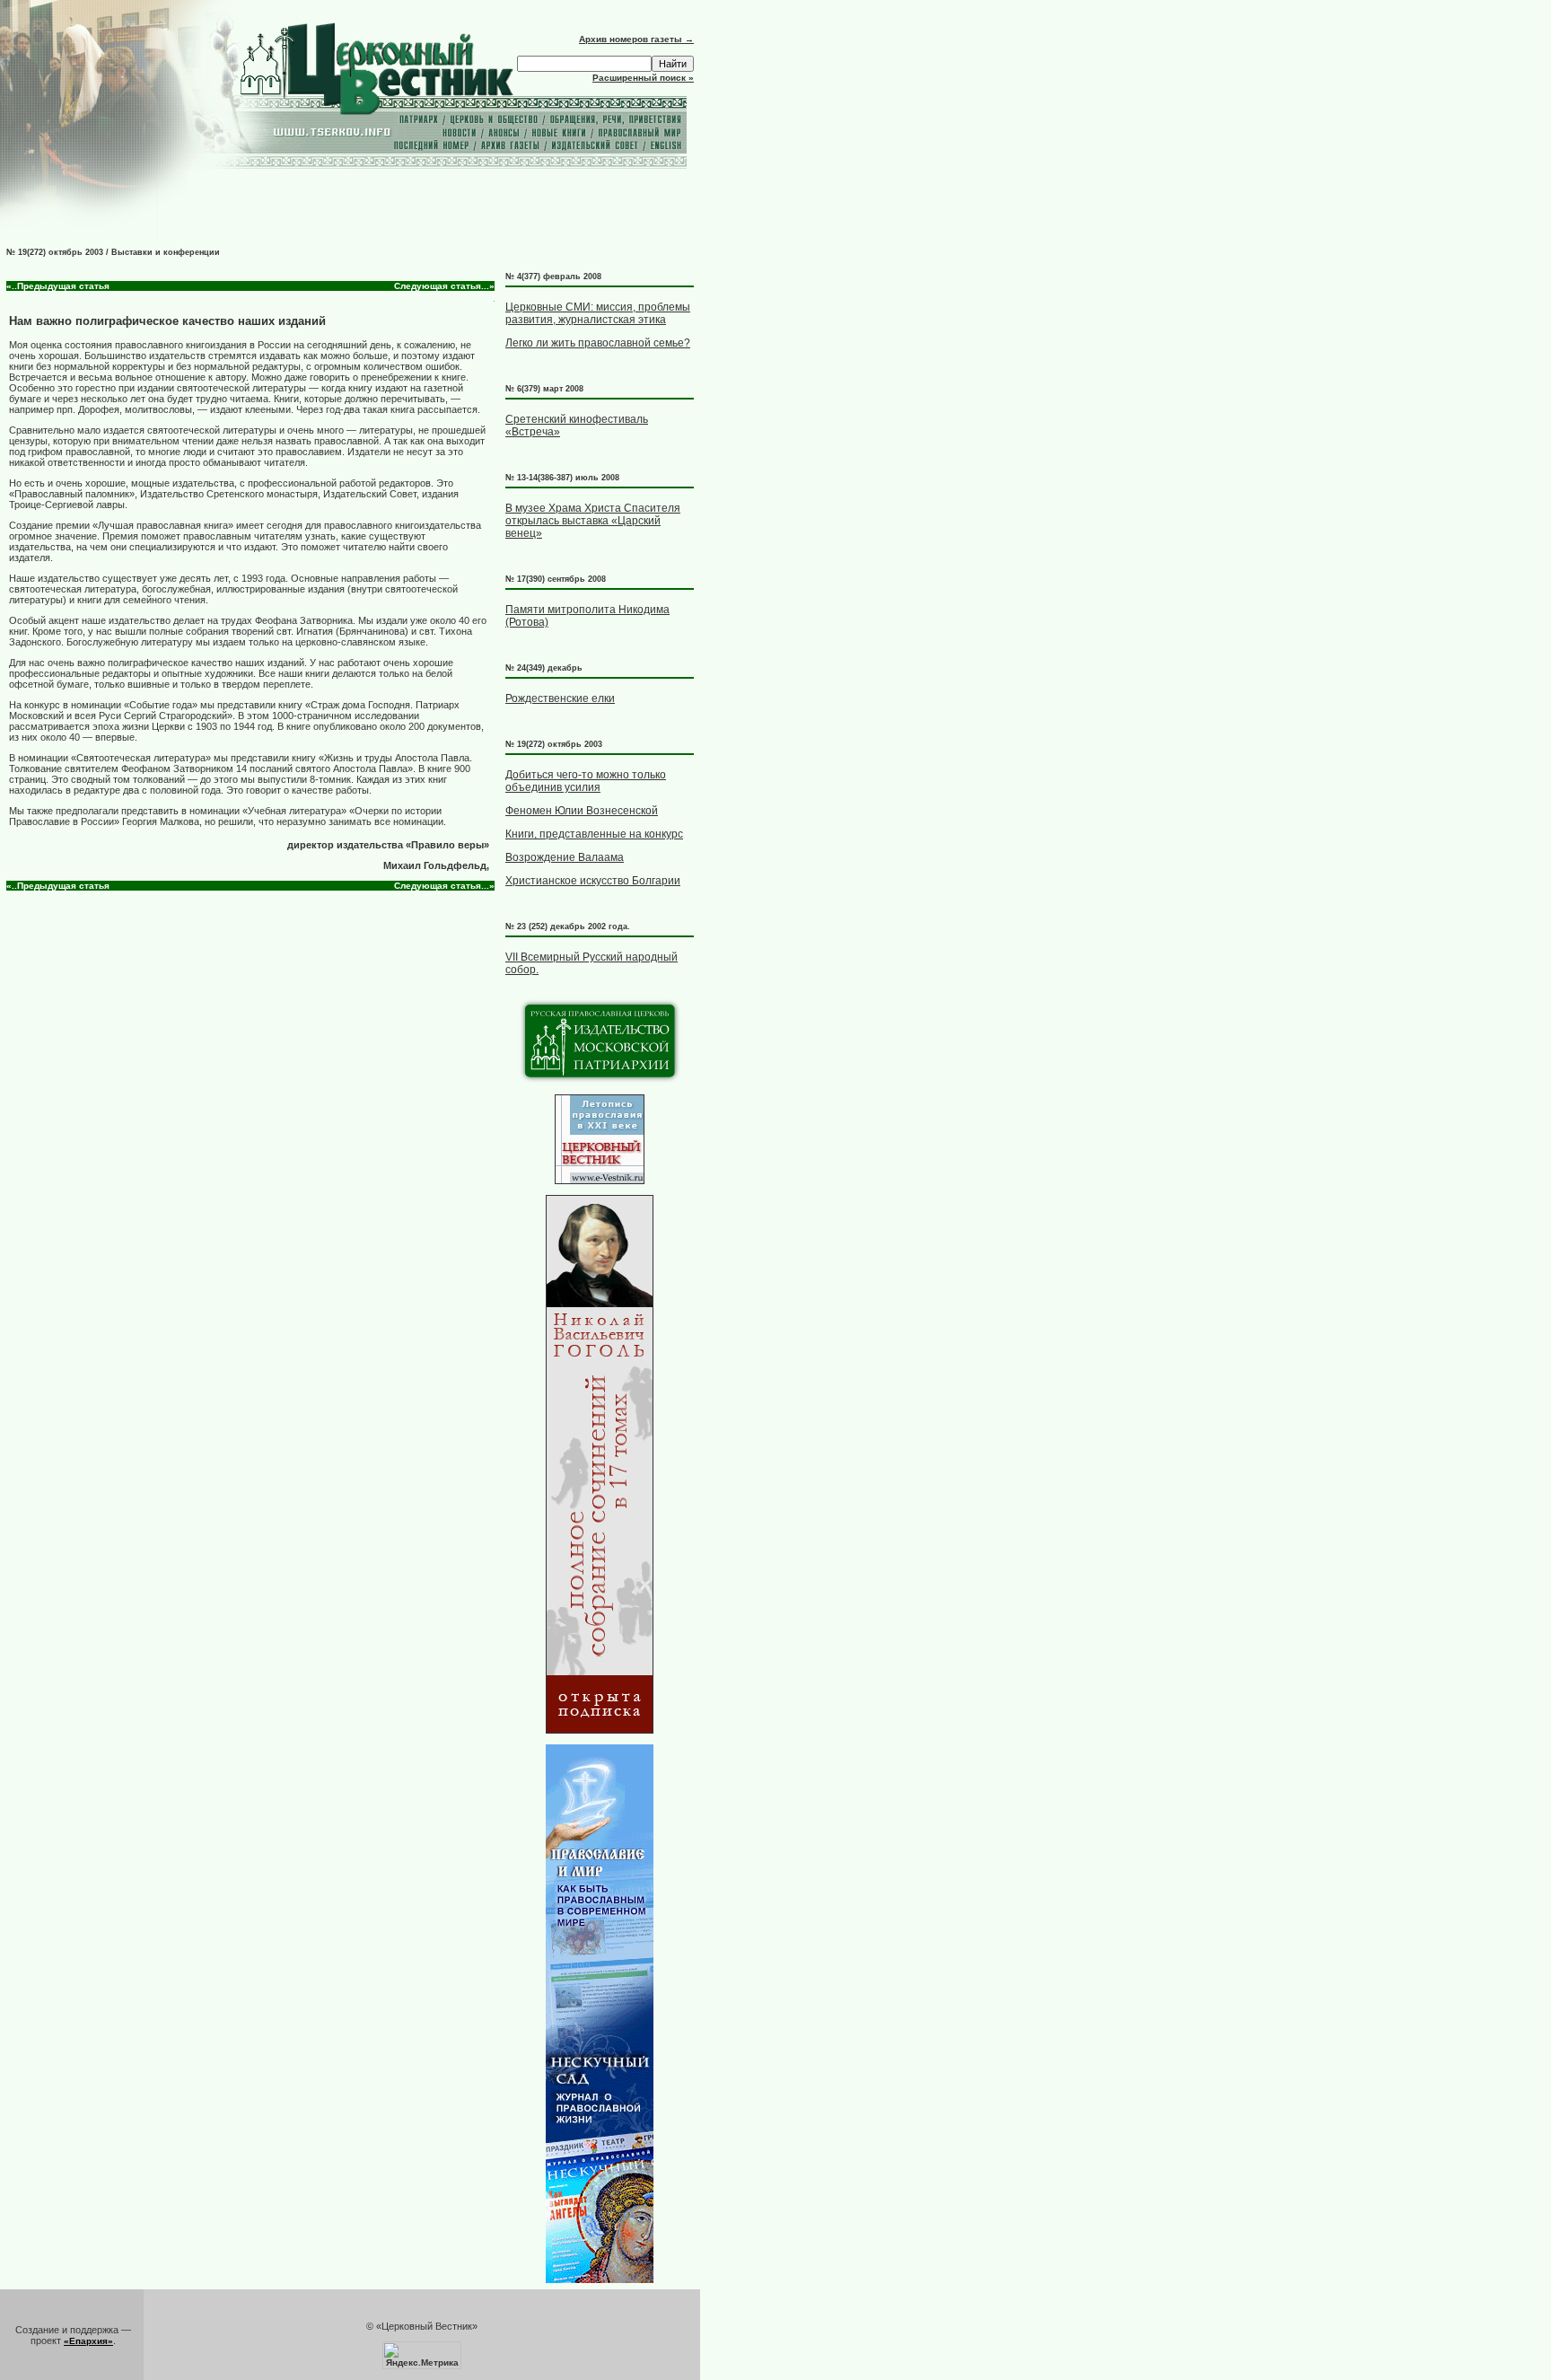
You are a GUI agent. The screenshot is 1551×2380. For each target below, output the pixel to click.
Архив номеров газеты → (636, 39)
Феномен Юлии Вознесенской (582, 811)
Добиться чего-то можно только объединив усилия (586, 781)
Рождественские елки (560, 698)
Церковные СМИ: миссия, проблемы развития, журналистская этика (598, 313)
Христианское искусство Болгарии (593, 881)
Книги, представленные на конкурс (594, 834)
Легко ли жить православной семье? (598, 343)
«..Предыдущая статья (58, 286)
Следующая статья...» (444, 286)
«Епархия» (88, 2341)
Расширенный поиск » (643, 78)
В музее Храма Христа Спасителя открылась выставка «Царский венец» (593, 521)
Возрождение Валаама (565, 857)
